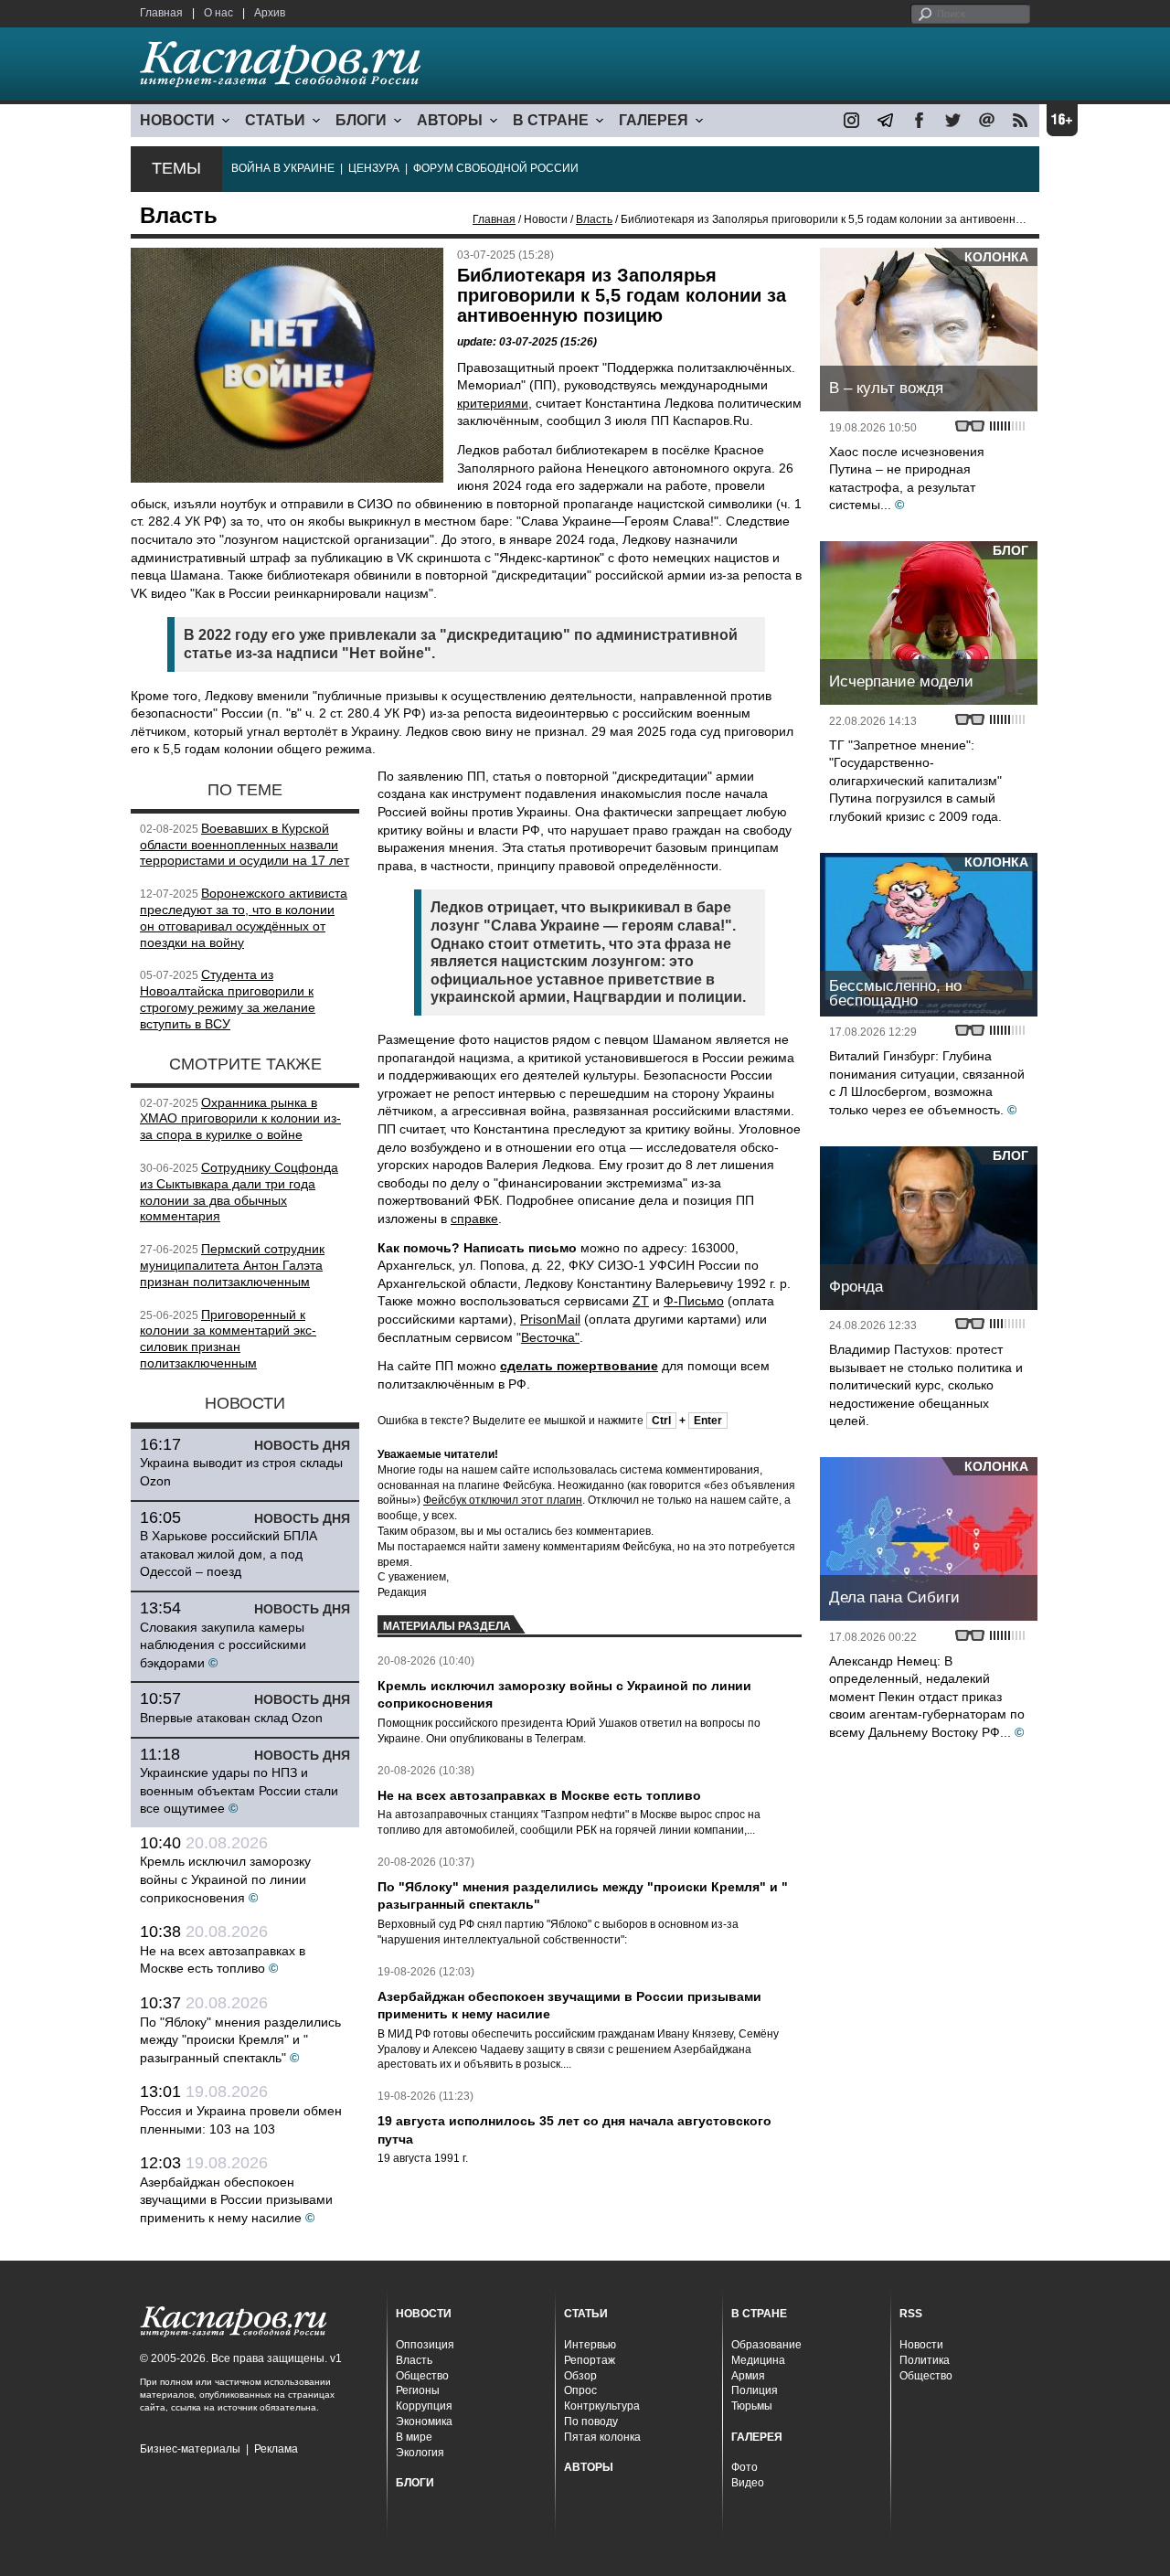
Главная (161, 13)
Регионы (418, 2390)
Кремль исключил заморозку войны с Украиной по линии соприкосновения (225, 1879)
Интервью (590, 2345)
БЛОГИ (361, 120)
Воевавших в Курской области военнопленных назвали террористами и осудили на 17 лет (245, 845)
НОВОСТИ (177, 120)
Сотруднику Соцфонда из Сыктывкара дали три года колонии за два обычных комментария (239, 1192)
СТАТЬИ (275, 120)
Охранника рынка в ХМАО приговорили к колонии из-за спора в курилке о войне (240, 1119)
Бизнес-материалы (190, 2449)
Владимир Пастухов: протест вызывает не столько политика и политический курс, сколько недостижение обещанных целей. (926, 1385)
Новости (921, 2345)
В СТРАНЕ (551, 120)
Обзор (580, 2376)
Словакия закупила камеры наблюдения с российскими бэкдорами (223, 1645)
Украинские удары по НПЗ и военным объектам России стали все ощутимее (239, 1790)
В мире (414, 2437)
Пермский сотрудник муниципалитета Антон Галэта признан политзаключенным (232, 1265)
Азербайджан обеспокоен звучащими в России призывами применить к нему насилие (236, 2200)
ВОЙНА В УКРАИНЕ (283, 168)
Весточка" (550, 1337)
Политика (925, 2360)
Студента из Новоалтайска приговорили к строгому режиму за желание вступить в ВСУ (228, 999)
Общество (422, 2376)
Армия (748, 2376)
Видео (748, 2483)
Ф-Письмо (694, 1301)
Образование (766, 2345)
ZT (641, 1301)
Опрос (580, 2390)
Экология (420, 2453)
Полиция (755, 2390)
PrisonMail (550, 1319)
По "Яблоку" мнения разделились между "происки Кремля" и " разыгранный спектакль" (240, 2040)
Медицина (758, 2360)
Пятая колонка (602, 2437)
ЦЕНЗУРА (374, 168)
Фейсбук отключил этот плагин (503, 1500)
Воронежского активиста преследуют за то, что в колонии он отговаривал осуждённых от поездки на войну (244, 917)
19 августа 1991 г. (423, 2158)
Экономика (424, 2422)
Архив (270, 13)
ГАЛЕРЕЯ (654, 120)
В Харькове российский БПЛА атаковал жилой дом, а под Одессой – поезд (229, 1554)
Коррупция (424, 2406)
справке (474, 1219)
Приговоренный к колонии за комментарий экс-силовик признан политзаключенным (228, 1339)
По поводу (591, 2422)
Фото (745, 2467)
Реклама (276, 2449)
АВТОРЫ (450, 120)
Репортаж (590, 2360)
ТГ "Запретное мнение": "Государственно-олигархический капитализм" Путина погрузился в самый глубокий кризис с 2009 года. (915, 781)
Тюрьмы (752, 2406)
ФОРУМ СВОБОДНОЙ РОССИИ (496, 168)
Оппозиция (425, 2345)
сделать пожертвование (579, 1366)
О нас (218, 13)
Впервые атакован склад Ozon (231, 1718)
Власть (594, 219)
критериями (493, 403)
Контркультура (602, 2406)
